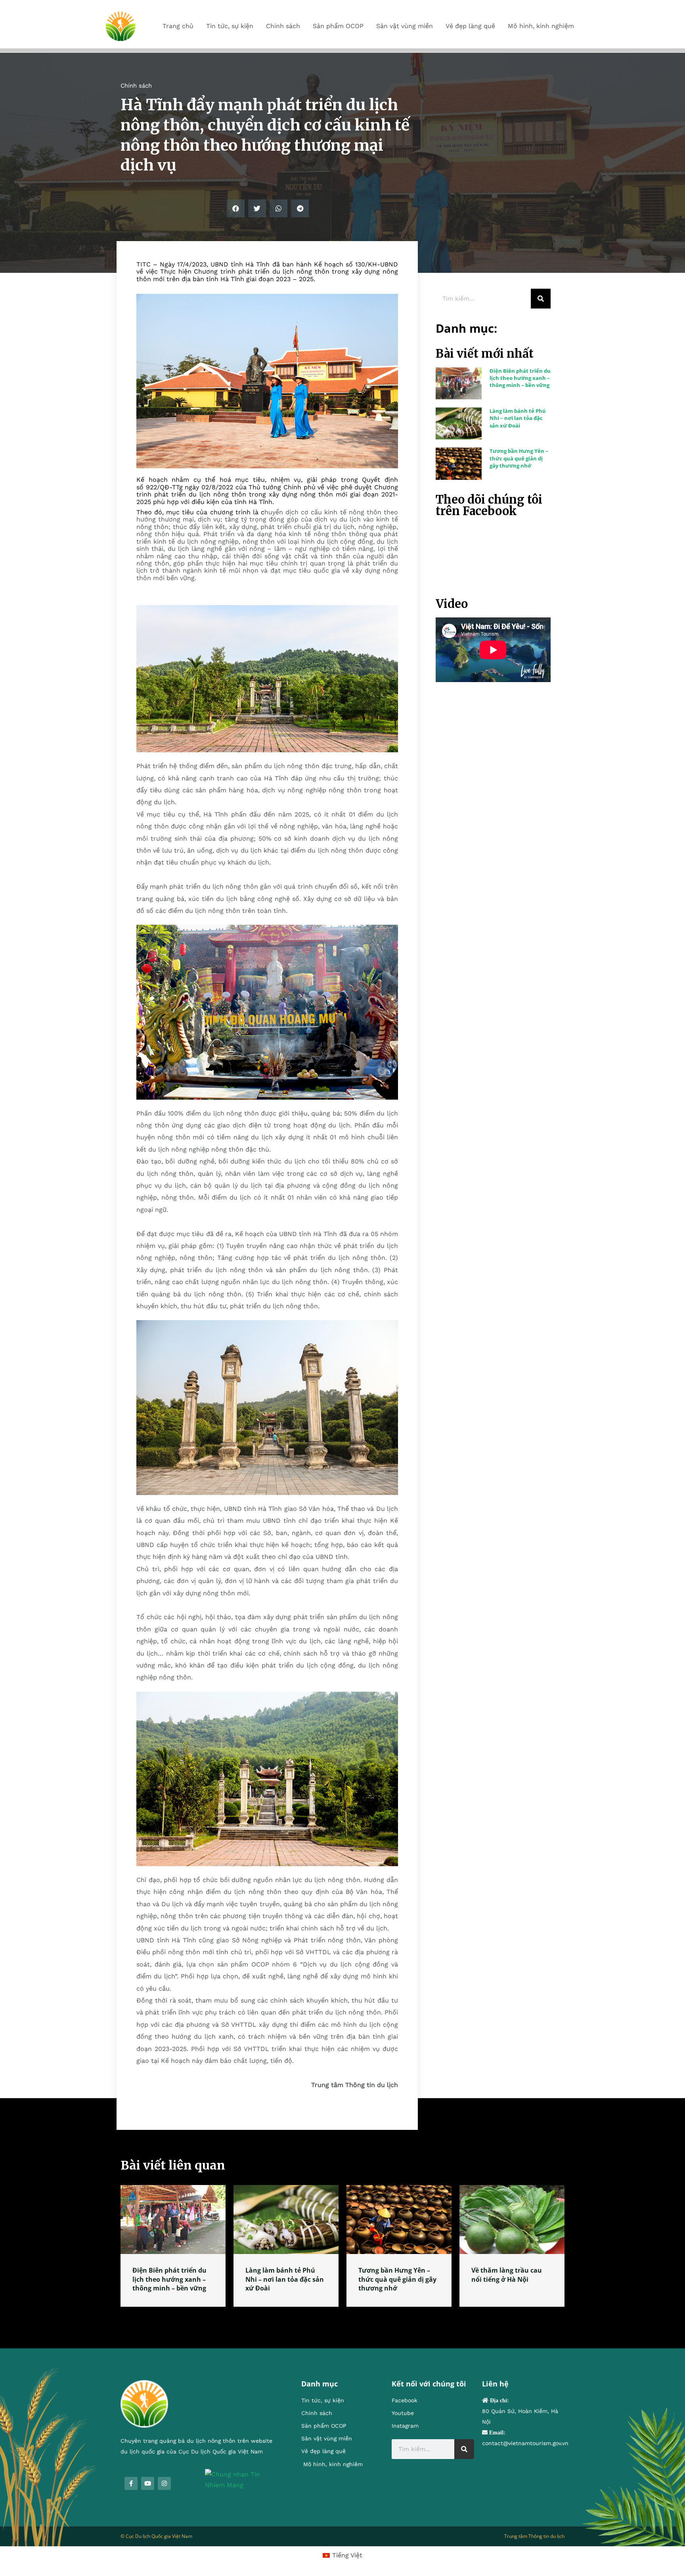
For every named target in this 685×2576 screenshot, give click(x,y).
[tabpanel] (173, 2246)
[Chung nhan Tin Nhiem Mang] (241, 2479)
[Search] (541, 299)
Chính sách (136, 86)
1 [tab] (342, 2316)
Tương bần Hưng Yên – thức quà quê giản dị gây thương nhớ (519, 458)
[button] (236, 208)
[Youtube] (148, 2483)
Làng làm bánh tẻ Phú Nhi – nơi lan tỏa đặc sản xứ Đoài (518, 418)
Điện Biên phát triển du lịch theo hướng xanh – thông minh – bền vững (520, 378)
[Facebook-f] (131, 2483)
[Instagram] (164, 2483)
